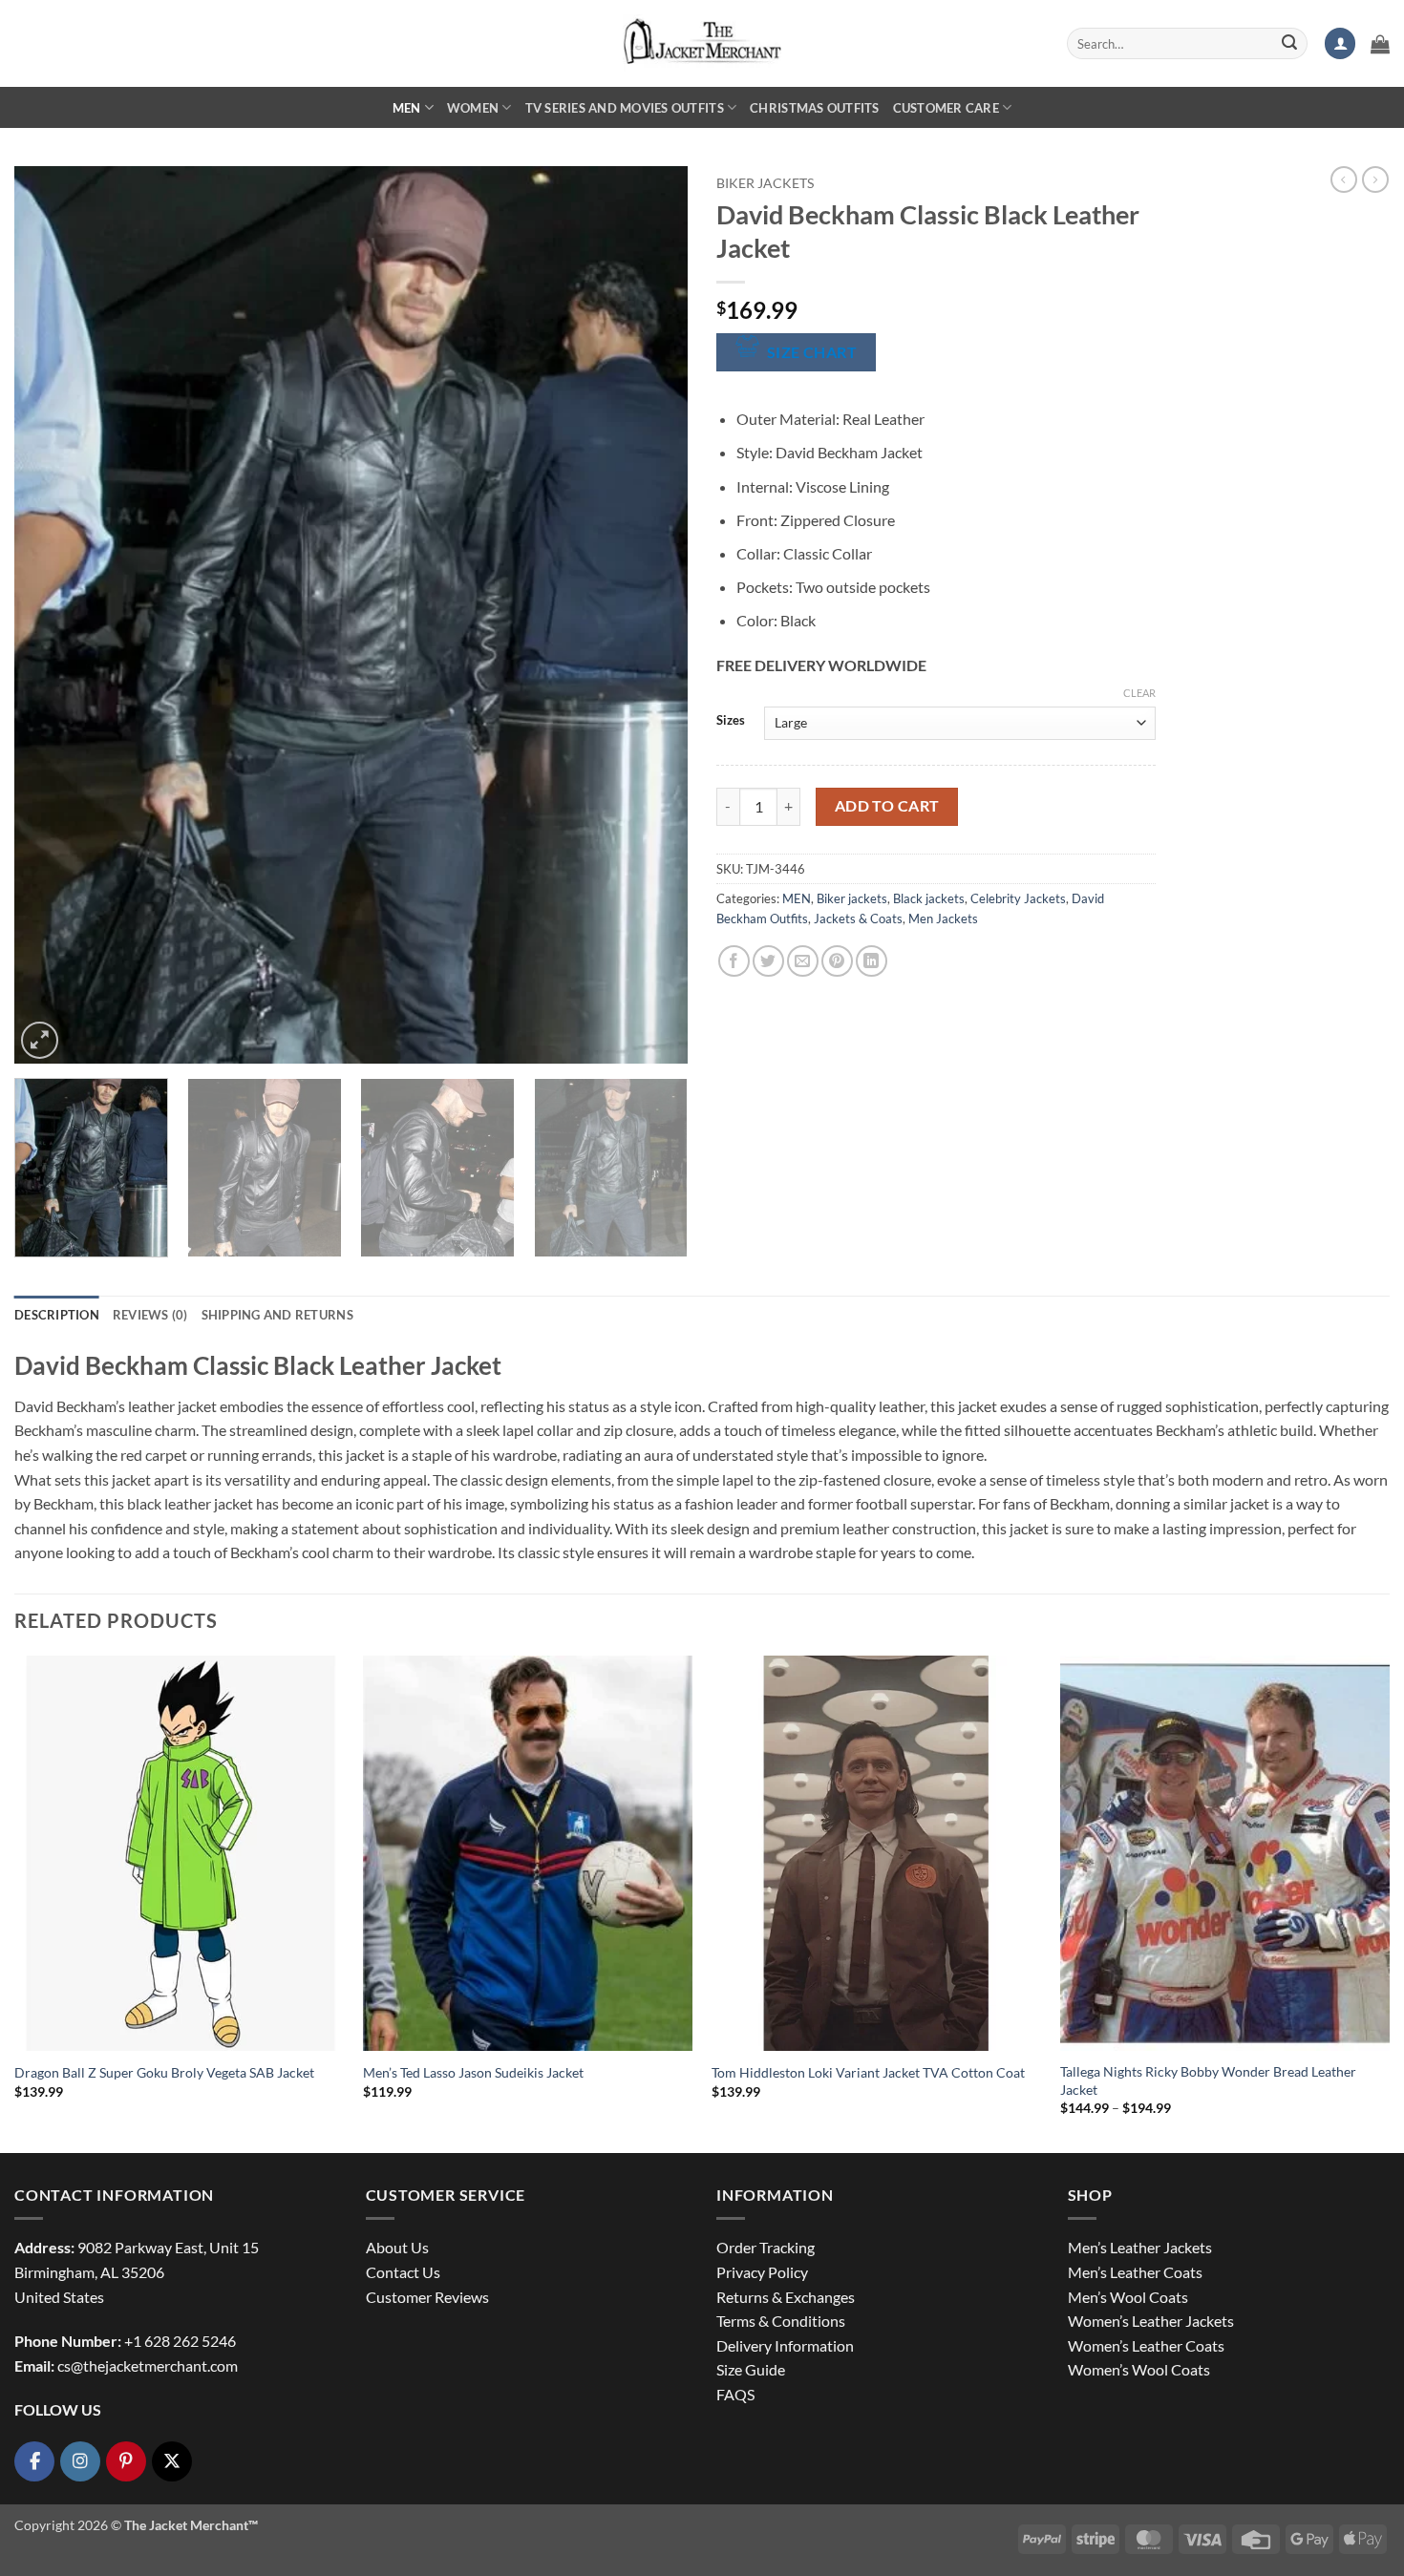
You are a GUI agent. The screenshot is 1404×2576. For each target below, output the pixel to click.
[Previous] (52, 615)
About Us (397, 2247)
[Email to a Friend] (803, 961)
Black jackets (929, 898)
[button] (1340, 43)
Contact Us (403, 2272)
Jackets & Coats (858, 918)
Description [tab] (57, 1315)
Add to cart (887, 806)
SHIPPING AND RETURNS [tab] (277, 1315)
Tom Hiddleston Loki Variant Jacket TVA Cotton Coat (868, 2072)
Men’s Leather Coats (1135, 2272)
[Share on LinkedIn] (872, 961)
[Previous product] (1375, 179)
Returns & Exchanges (786, 2297)
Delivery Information (785, 2345)
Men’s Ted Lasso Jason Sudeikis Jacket (473, 2072)
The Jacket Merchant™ (191, 2525)
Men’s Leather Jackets (1140, 2247)
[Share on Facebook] (734, 961)
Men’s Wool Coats (1128, 2297)
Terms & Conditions (781, 2321)
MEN (407, 108)
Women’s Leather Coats (1146, 2345)
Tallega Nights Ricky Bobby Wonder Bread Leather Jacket (1208, 2080)
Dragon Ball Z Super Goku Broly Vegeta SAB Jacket (164, 2072)
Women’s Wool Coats (1139, 2369)
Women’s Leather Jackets (1151, 2321)
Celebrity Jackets (1018, 898)
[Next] (650, 615)
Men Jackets (943, 918)
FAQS (735, 2394)
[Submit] (1289, 44)
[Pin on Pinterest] (837, 961)
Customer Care (946, 108)
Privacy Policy (762, 2272)
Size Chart (812, 352)
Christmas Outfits (814, 108)
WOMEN (473, 108)
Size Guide (751, 2369)
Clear (1139, 693)
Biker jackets (765, 183)
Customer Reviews (427, 2297)
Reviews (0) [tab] (150, 1315)
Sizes (731, 721)
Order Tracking (766, 2247)
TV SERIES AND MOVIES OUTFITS (625, 108)
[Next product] (1344, 179)
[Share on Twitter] (768, 961)
